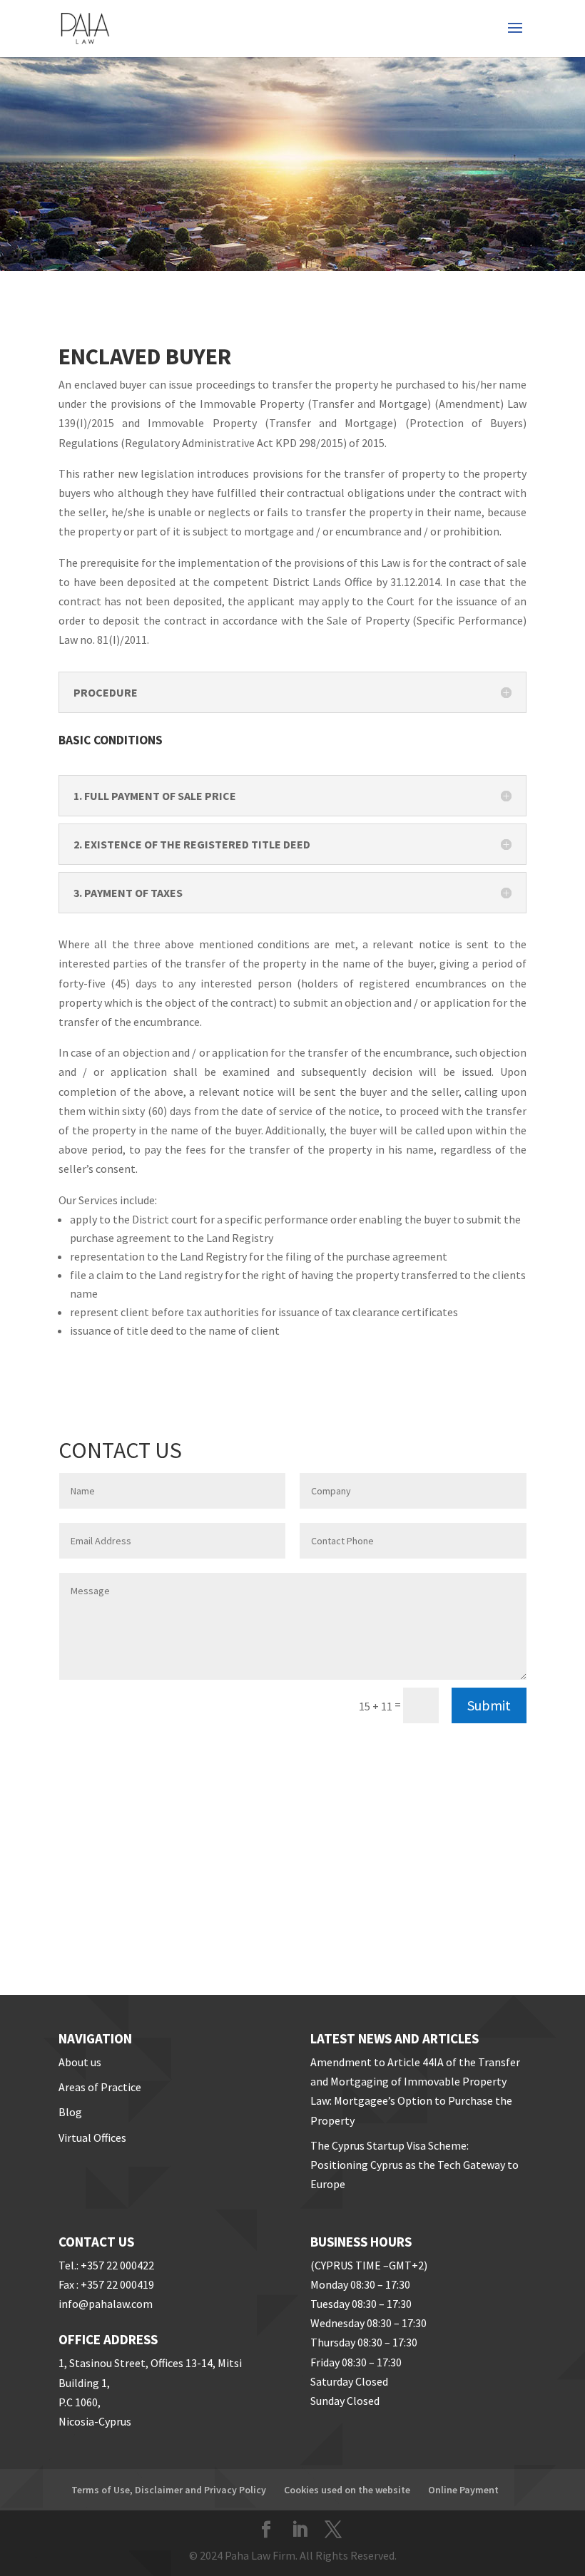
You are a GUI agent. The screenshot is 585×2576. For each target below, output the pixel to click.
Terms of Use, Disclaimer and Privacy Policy (169, 2490)
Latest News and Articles (395, 2038)
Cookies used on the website (347, 2490)
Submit (489, 1705)
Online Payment (463, 2490)
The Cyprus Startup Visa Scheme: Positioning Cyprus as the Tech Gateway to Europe (414, 2165)
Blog (70, 2112)
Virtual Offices (92, 2138)
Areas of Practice (100, 2087)
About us (80, 2062)
